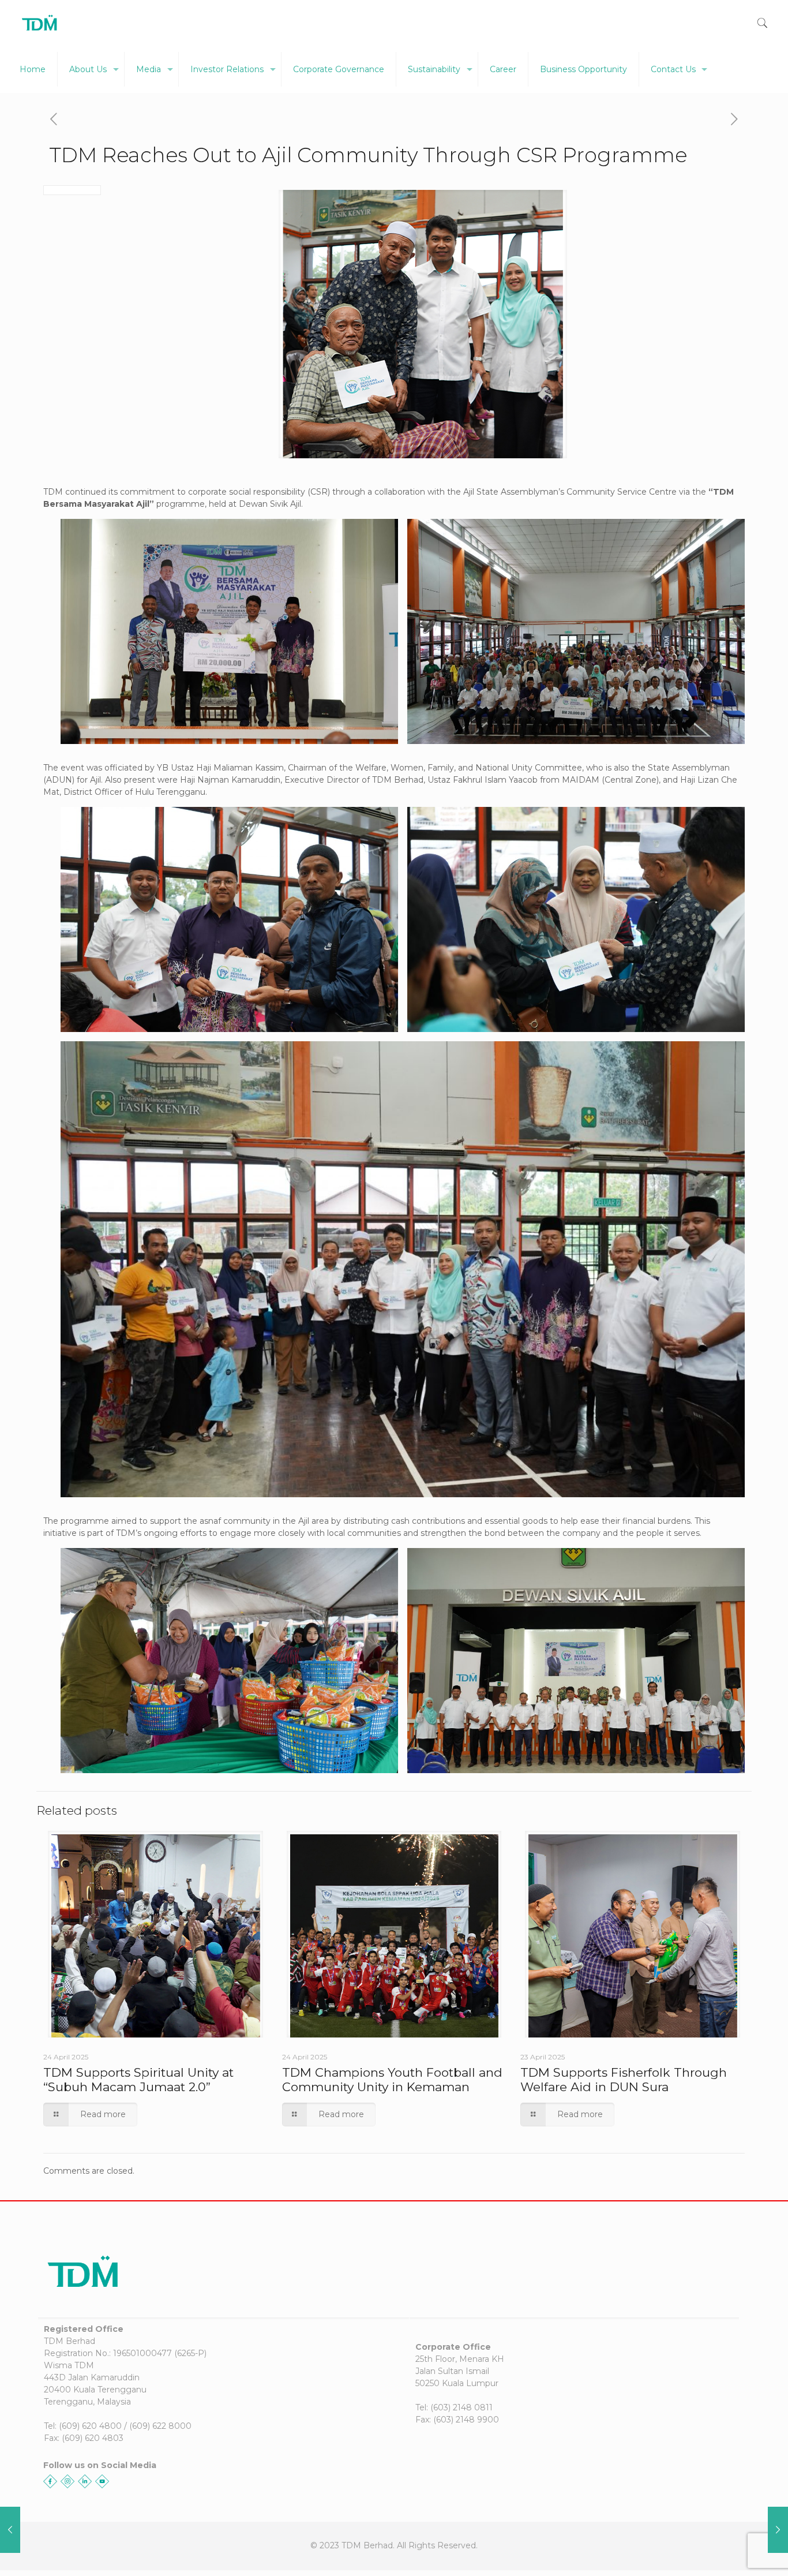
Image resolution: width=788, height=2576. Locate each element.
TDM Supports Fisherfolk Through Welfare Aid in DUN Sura (624, 2080)
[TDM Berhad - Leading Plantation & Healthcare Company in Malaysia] (40, 23)
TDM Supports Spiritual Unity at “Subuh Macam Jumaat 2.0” (138, 2080)
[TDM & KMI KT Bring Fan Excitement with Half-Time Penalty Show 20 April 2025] (778, 2530)
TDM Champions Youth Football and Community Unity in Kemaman (392, 2080)
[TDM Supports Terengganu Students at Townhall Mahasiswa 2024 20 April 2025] (10, 2530)
